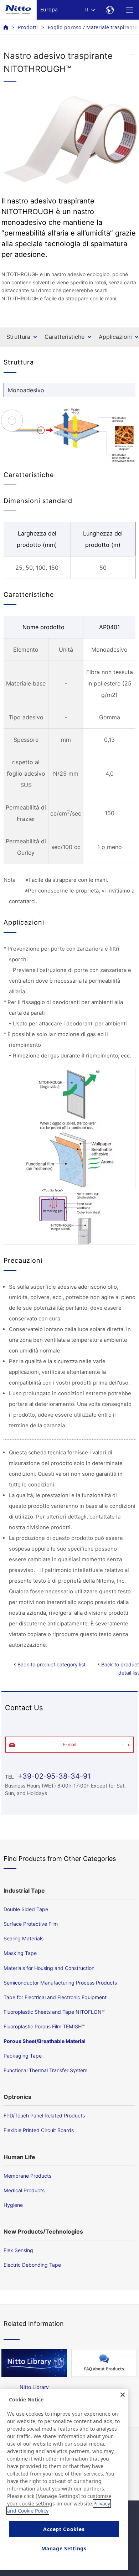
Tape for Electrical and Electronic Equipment (55, 1997)
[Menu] (129, 10)
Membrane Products (27, 2176)
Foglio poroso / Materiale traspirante (92, 27)
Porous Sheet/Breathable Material (45, 2041)
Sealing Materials (24, 1938)
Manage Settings (64, 2548)
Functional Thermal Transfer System (45, 2070)
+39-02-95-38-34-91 (53, 1776)
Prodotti (28, 27)
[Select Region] (110, 10)
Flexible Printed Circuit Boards (39, 2130)
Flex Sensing (18, 2250)
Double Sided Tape (26, 1909)
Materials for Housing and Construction (49, 1968)
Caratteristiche (65, 337)
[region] (64, 2480)
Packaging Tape (23, 2056)
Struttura (18, 337)
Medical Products (24, 2190)
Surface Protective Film (31, 1924)
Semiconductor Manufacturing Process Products (60, 1983)
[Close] (123, 2395)
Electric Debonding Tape (32, 2265)
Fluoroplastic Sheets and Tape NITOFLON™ (54, 2012)
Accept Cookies (64, 2529)
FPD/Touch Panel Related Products (44, 2115)
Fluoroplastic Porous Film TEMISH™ (44, 2026)
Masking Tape (20, 1953)
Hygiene (13, 2205)
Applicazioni (115, 337)
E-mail (69, 1744)
